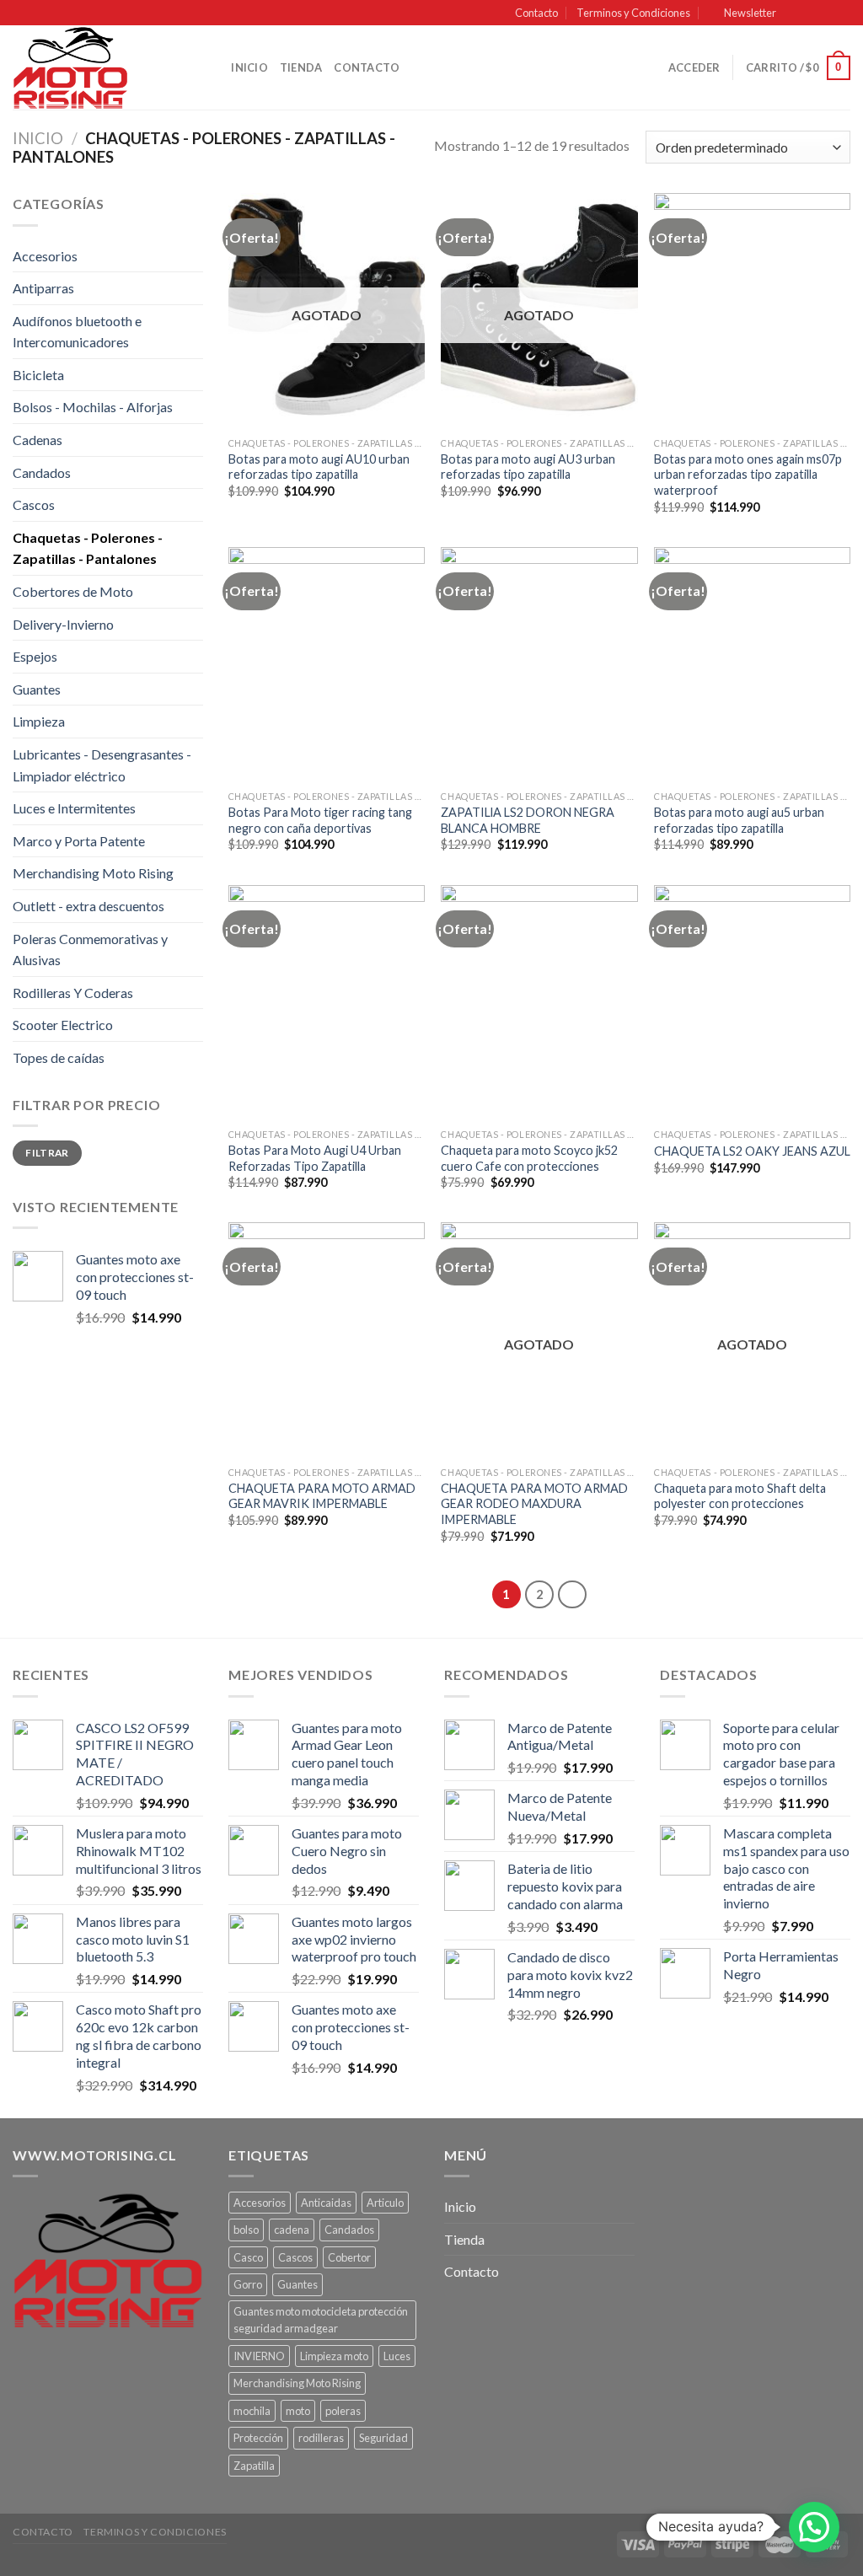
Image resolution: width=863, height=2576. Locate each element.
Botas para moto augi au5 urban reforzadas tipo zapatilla (739, 820)
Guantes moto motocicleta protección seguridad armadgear (321, 2320)
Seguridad (383, 2438)
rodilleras (321, 2438)
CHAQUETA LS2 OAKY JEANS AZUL (752, 1151)
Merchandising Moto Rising (93, 873)
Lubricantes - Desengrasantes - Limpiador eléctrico (102, 765)
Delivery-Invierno (63, 624)
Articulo (385, 2203)
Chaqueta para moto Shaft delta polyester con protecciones (740, 1496)
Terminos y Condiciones (633, 13)
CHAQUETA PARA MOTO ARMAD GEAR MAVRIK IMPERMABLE (322, 1496)
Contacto (536, 13)
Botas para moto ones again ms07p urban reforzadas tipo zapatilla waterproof (748, 475)
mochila (252, 2411)
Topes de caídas (59, 1057)
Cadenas (38, 440)
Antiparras (43, 288)
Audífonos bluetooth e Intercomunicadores (77, 332)
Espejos (35, 656)
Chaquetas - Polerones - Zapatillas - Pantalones (88, 548)
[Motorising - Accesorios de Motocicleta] (97, 67)
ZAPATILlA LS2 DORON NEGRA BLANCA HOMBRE (528, 820)
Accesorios (45, 256)
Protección (258, 2438)
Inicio (249, 67)
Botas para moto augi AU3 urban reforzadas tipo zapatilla (528, 467)
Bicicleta (38, 375)
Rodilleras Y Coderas (73, 993)
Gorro (248, 2284)
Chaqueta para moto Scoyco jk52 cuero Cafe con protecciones (529, 1158)
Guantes (37, 689)
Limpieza (39, 721)
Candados (42, 472)
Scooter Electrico (63, 1025)
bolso (246, 2230)
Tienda (301, 67)
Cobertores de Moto (73, 591)
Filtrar (47, 1153)
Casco (248, 2257)
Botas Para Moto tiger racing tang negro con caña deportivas (320, 820)
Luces (397, 2356)
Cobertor (349, 2257)
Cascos (34, 504)
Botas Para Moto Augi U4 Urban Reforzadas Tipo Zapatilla (315, 1158)
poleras (343, 2411)
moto (298, 2411)
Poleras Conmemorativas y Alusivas (90, 950)
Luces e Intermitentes (74, 808)
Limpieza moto (334, 2356)
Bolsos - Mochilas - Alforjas (93, 407)
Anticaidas (326, 2203)
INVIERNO (259, 2356)
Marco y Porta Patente (79, 841)
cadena (292, 2230)
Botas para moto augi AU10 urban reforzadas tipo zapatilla (319, 467)
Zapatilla (254, 2466)
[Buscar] (213, 67)
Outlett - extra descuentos (88, 906)
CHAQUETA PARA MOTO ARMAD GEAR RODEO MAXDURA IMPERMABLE (534, 1504)
